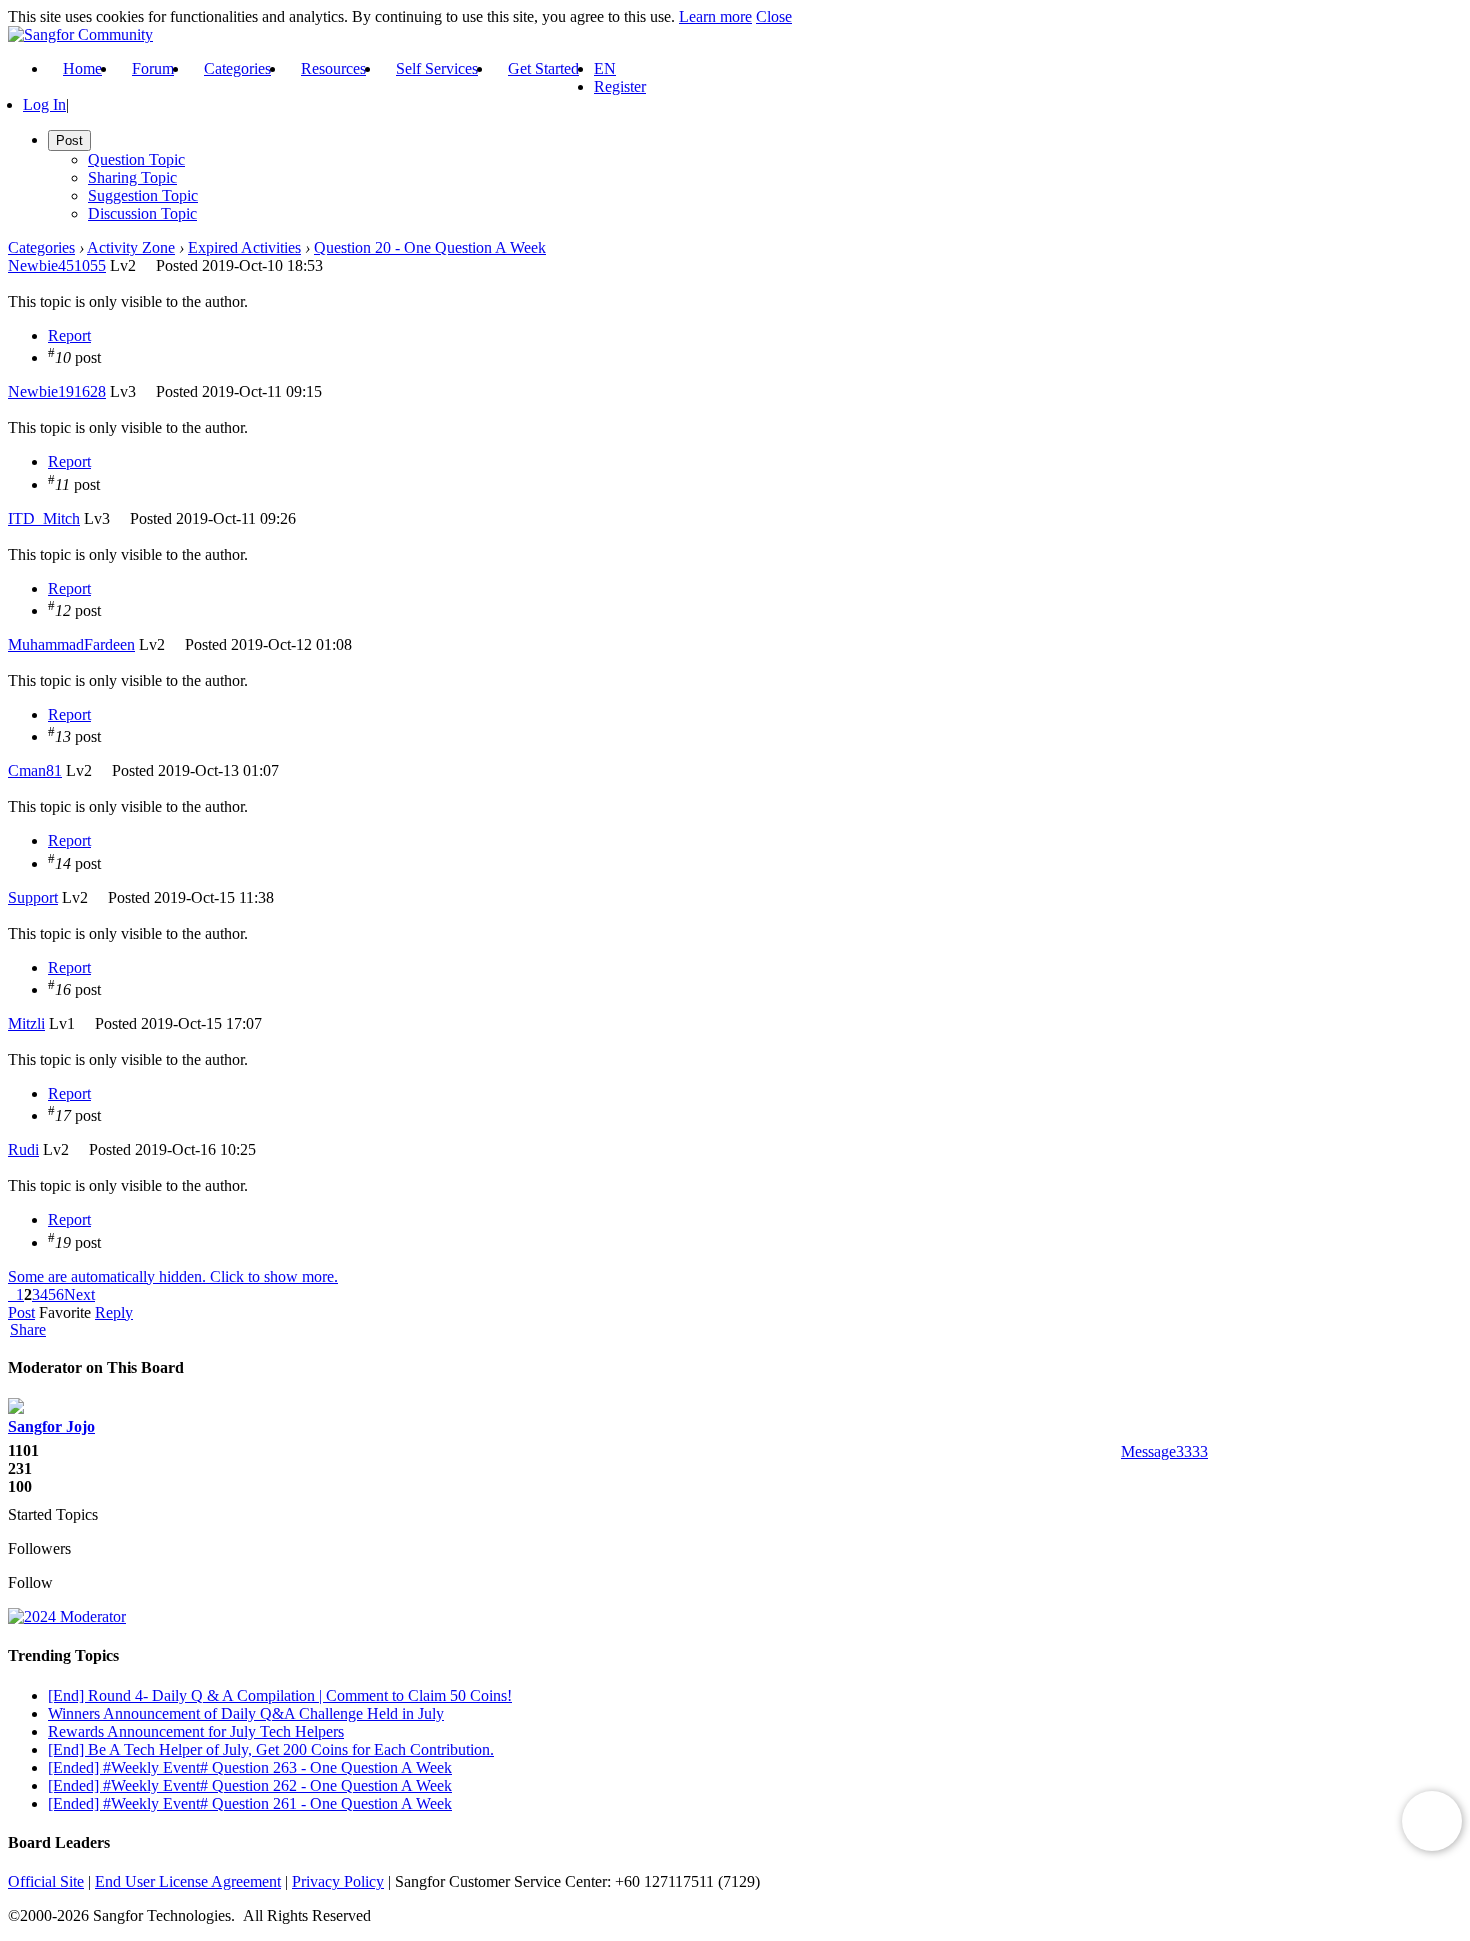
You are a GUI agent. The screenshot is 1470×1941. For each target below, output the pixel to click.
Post (21, 1312)
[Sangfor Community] (80, 34)
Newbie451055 (57, 265)
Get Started (543, 68)
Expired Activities (244, 247)
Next (79, 1294)
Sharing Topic (132, 177)
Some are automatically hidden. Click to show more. (173, 1276)
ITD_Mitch (44, 518)
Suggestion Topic (143, 195)
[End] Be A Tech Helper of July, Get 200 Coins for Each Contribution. (271, 1749)
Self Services (437, 68)
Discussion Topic (142, 213)
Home (82, 68)
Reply (114, 1312)
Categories (237, 68)
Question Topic (136, 159)
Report (69, 335)
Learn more (715, 16)
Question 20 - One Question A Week (430, 247)
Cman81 (35, 770)
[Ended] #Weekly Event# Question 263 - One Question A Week (250, 1767)
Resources (333, 68)
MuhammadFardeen (71, 644)
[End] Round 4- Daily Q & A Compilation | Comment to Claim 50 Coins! (280, 1695)
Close (774, 16)
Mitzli (26, 1023)
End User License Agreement (188, 1881)
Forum (153, 68)
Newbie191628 (57, 391)
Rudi (23, 1149)
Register (620, 86)
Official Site (46, 1881)
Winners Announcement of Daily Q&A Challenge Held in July (246, 1713)
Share (28, 1330)
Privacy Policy (338, 1881)
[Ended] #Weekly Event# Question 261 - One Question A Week (250, 1803)
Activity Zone (131, 247)
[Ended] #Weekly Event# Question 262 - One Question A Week (250, 1785)
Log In (44, 104)
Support (33, 897)
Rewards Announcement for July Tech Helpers (196, 1731)
